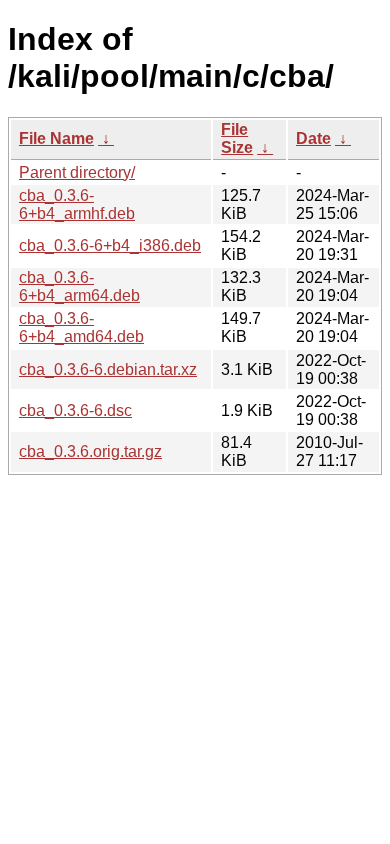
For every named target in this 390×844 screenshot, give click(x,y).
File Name (56, 138)
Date (313, 138)
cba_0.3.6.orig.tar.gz (90, 451)
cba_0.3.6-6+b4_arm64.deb (79, 286)
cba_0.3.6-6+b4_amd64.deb (81, 327)
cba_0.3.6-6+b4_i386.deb (110, 245)
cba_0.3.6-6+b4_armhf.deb (77, 204)
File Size (237, 138)
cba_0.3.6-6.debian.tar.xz (108, 369)
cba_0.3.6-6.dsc (75, 410)
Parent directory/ (77, 172)
